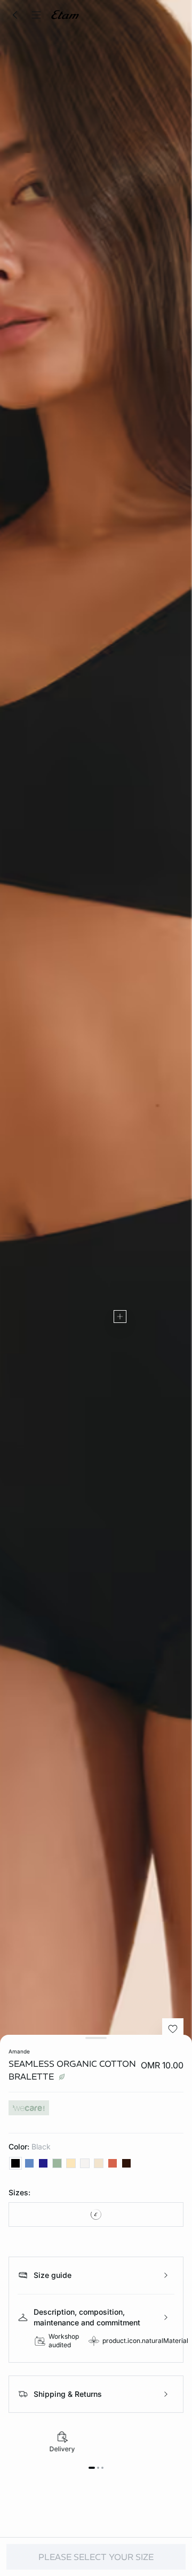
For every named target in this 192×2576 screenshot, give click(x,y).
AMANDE (19, 2051)
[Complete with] (120, 1317)
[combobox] (96, 2214)
